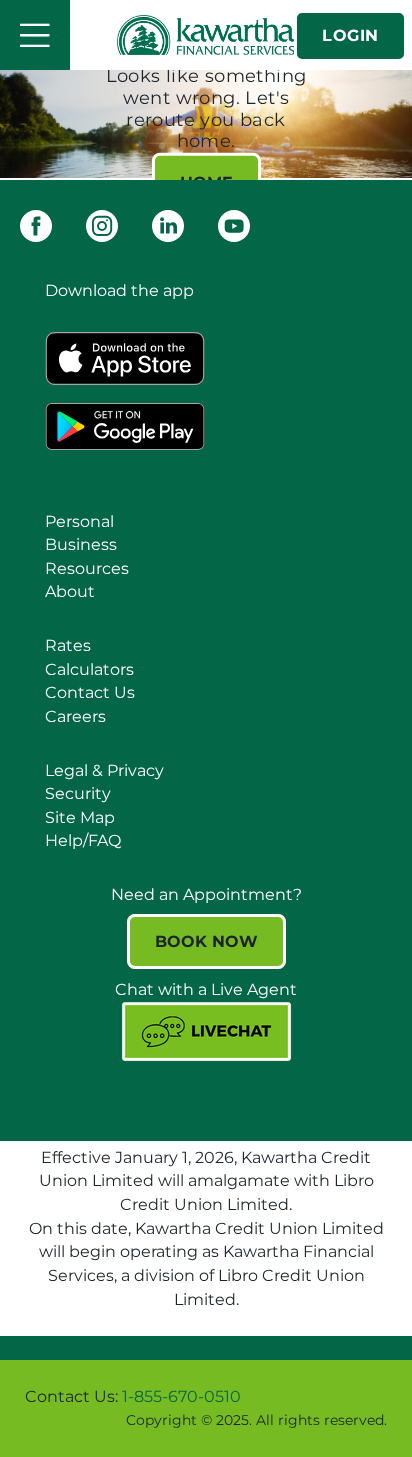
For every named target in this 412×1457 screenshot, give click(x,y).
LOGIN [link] (350, 35)
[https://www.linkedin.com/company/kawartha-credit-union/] (168, 224)
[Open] (35, 35)
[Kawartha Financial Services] (206, 35)
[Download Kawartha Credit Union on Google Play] (125, 424)
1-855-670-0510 (181, 1396)
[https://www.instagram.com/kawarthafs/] (102, 224)
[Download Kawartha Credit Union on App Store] (125, 356)
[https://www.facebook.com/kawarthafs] (36, 224)
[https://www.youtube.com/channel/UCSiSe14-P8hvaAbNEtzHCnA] (234, 224)
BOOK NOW (206, 941)
